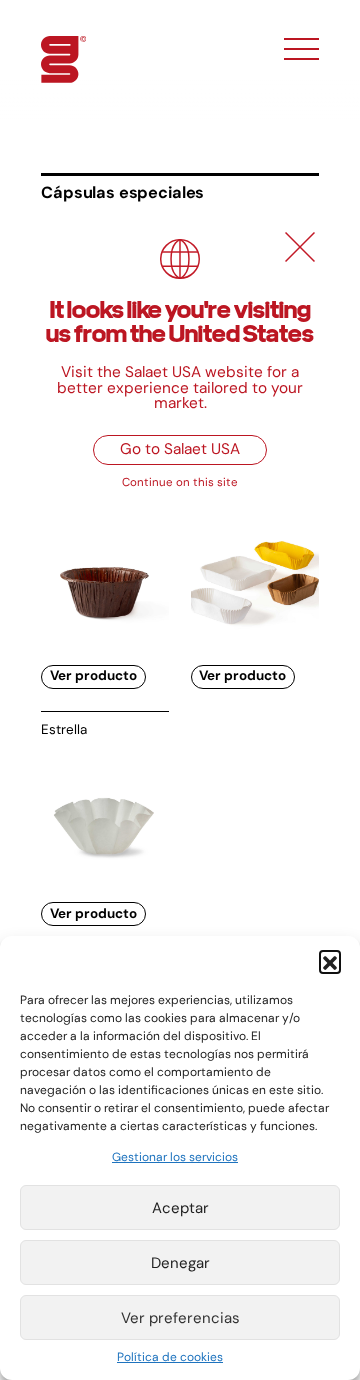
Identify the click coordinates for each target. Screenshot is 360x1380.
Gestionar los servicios (175, 1157)
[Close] (300, 247)
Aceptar (180, 1208)
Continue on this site (180, 482)
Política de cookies (170, 1357)
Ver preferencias (180, 1318)
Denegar (180, 1263)
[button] (330, 961)
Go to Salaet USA (180, 449)
